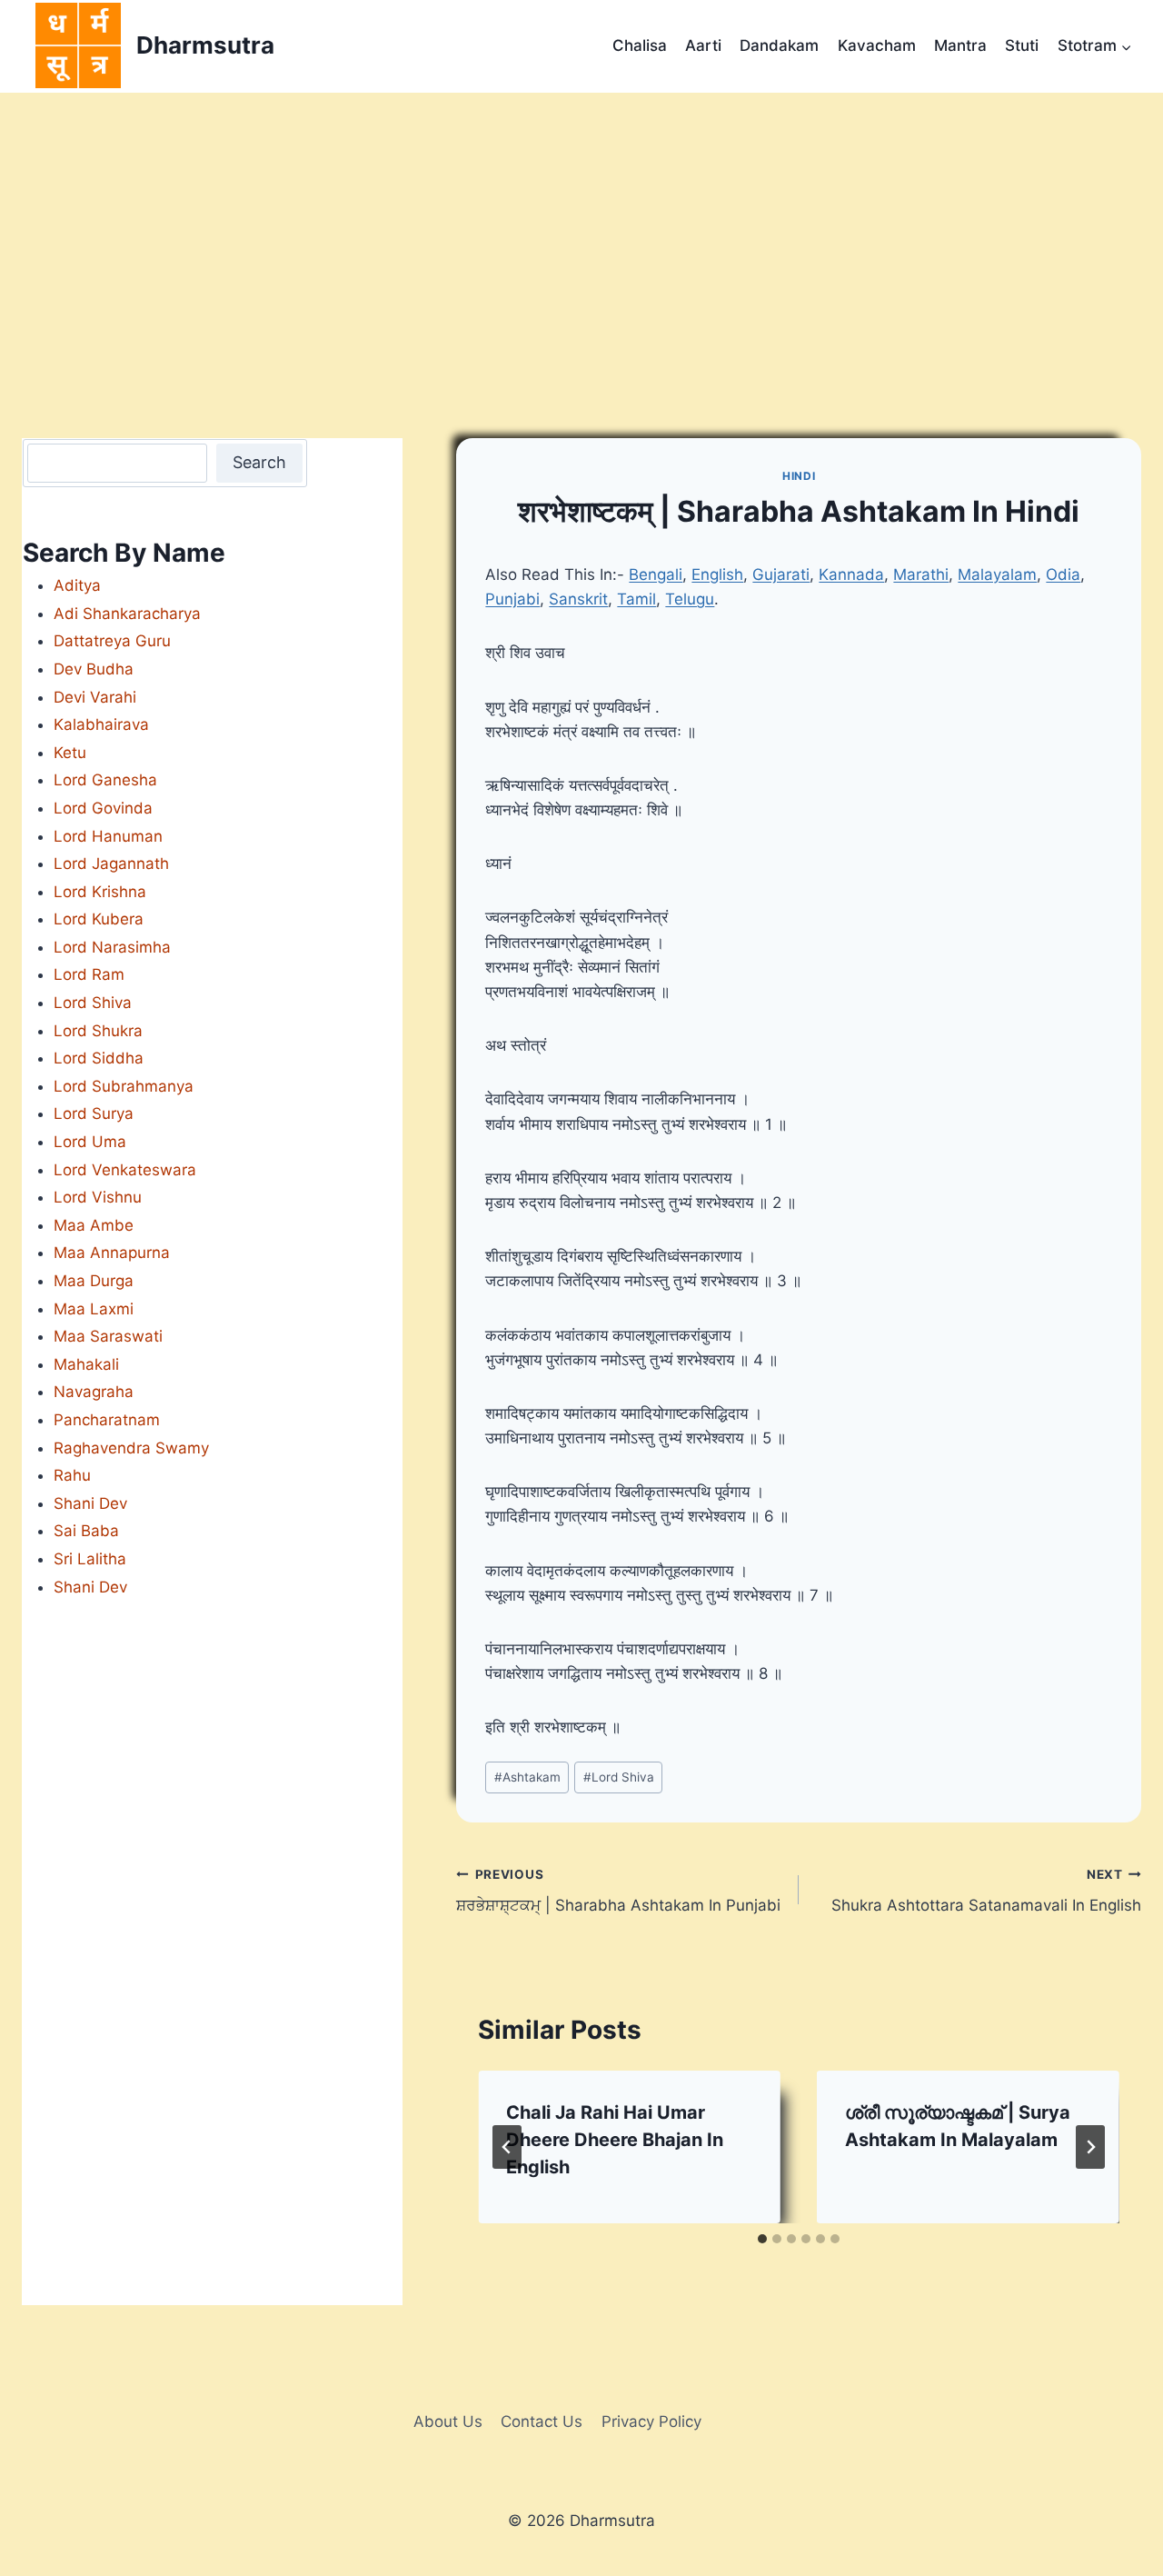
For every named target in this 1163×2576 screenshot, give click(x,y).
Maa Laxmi (94, 1309)
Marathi (921, 574)
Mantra (960, 45)
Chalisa (640, 45)
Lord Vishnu (98, 1197)
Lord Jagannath (111, 864)
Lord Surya (94, 1113)
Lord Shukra (98, 1031)
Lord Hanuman (108, 836)
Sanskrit (578, 599)
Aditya (77, 585)
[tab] (762, 2239)
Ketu (70, 753)
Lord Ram (89, 974)
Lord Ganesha (105, 780)
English (717, 574)
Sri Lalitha (90, 1559)
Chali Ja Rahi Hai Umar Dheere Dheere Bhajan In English (615, 2140)
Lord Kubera (99, 919)
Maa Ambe (94, 1225)
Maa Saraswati (108, 1336)
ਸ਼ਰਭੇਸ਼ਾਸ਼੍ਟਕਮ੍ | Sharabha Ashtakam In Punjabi (618, 1891)
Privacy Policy (651, 2421)
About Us (448, 2421)
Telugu (690, 599)
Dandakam (779, 45)
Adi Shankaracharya (127, 614)
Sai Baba (86, 1531)
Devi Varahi (95, 697)
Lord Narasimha (112, 947)
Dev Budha (94, 669)
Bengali (656, 574)
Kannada (851, 574)
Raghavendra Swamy (131, 1448)
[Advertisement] (581, 229)
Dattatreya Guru (112, 641)
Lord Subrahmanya (124, 1086)
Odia (1063, 574)
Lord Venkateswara (125, 1170)
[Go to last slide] (507, 2147)
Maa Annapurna (112, 1253)
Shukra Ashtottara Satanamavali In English (986, 1891)
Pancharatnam (107, 1420)
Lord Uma (90, 1142)
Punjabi (512, 599)
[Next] (1090, 2147)
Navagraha (94, 1392)
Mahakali (86, 1364)
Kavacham (877, 45)
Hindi (799, 476)
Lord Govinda (103, 808)
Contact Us (542, 2421)
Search (259, 462)
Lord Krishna (100, 892)
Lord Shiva (619, 1777)
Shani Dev (90, 1503)
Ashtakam (527, 1777)
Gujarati (781, 574)
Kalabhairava (101, 724)
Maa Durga (94, 1281)
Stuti (1022, 45)
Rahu (72, 1475)
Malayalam (997, 574)
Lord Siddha (99, 1058)
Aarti (703, 45)
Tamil (636, 599)
